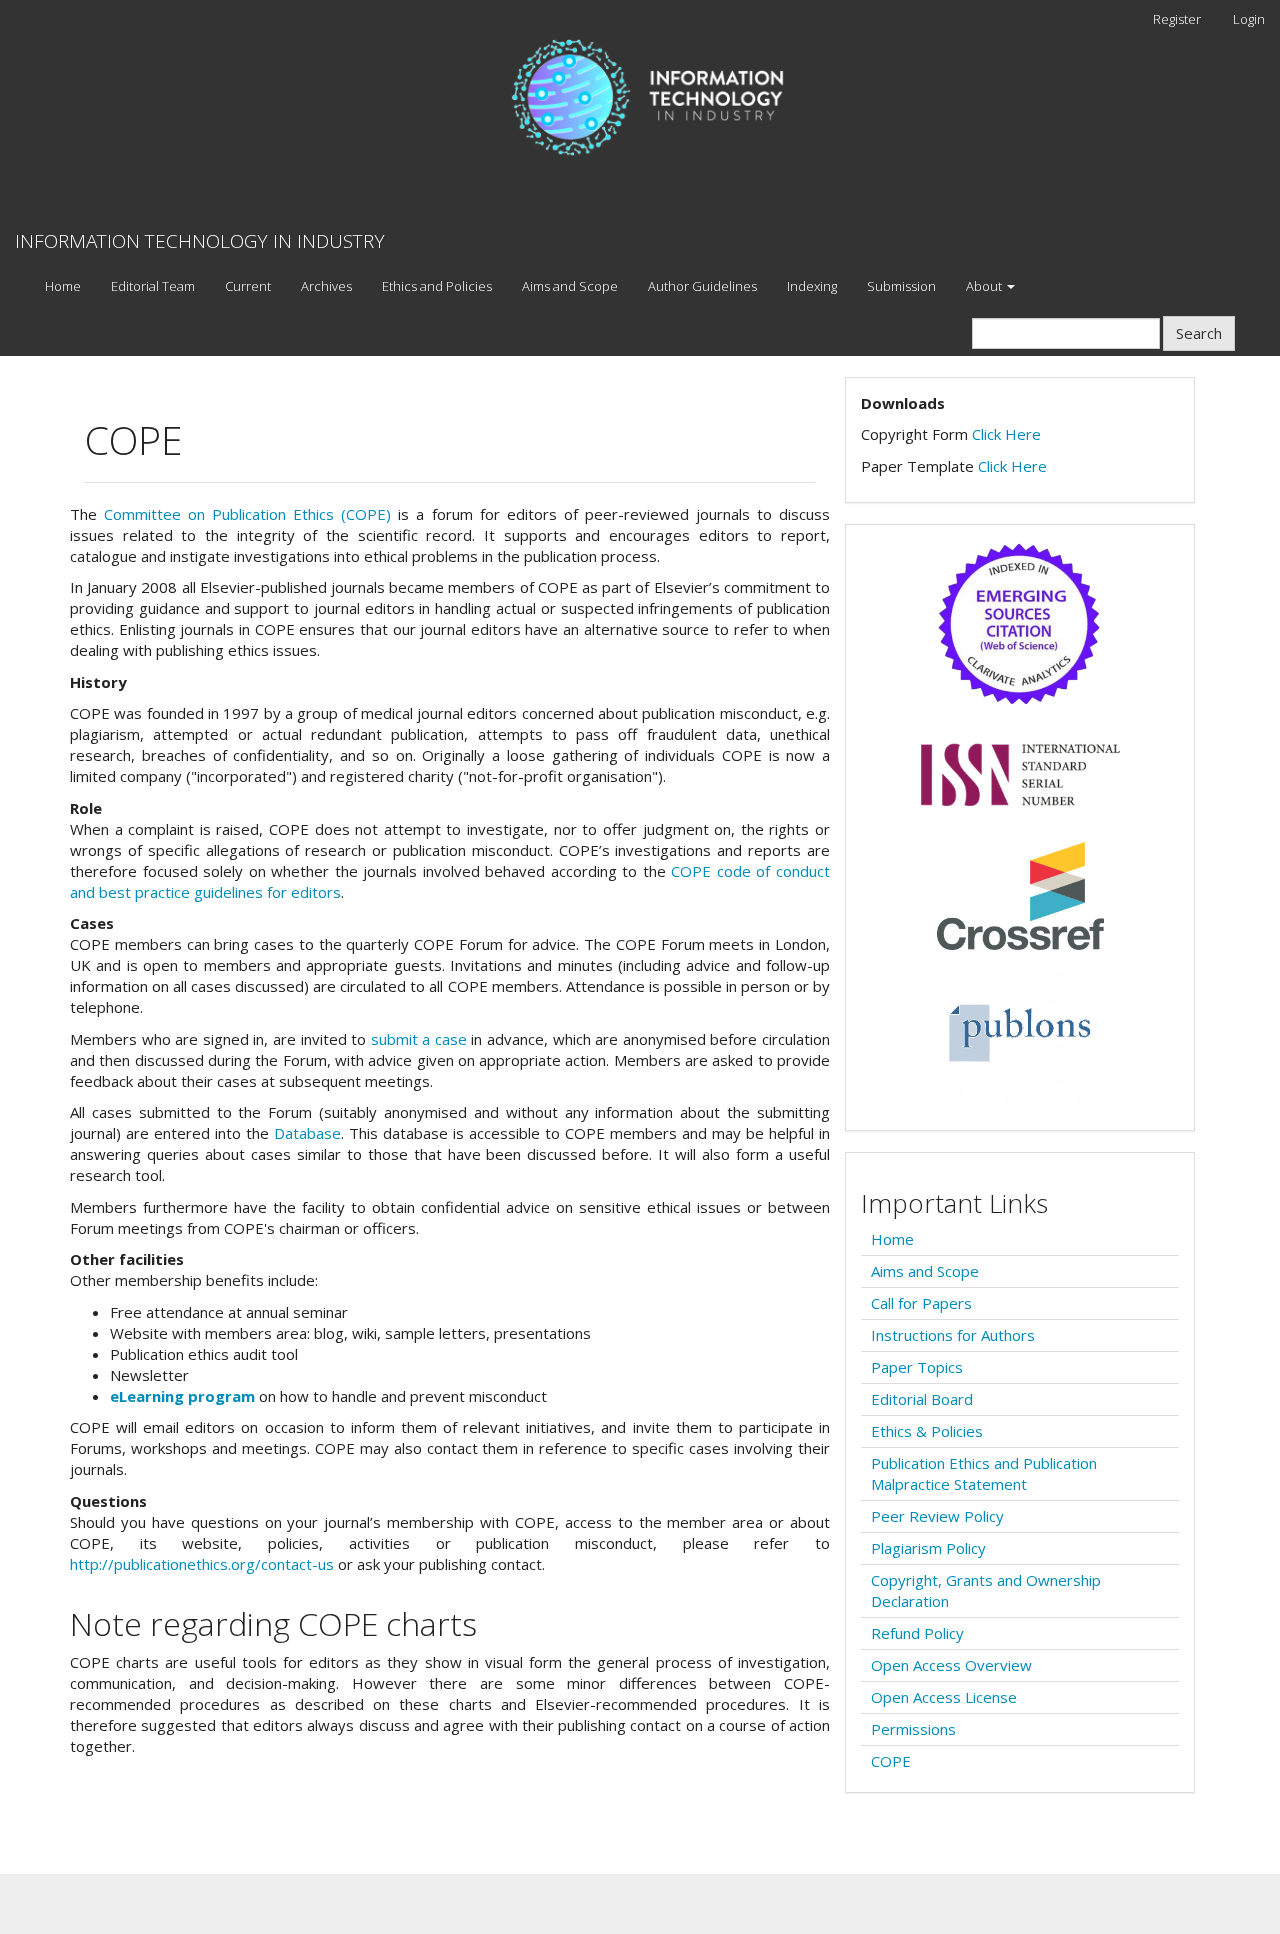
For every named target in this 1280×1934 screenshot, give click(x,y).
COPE (891, 1761)
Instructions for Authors (953, 1335)
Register (1177, 19)
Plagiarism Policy (928, 1548)
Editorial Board (922, 1399)
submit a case (419, 1039)
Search (1199, 333)
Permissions (913, 1729)
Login (1249, 19)
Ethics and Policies (437, 286)
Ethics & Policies (927, 1431)
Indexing (812, 286)
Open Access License (944, 1697)
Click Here (1006, 434)
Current (248, 286)
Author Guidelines (702, 286)
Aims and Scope (570, 286)
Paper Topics (917, 1367)
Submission (901, 286)
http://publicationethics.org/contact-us (202, 1564)
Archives (326, 286)
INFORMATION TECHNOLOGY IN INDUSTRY (200, 241)
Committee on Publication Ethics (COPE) (247, 514)
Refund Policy (917, 1633)
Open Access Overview (951, 1665)
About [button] (985, 286)
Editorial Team (153, 286)
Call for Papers (921, 1303)
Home (63, 286)
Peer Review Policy (937, 1516)
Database (307, 1133)
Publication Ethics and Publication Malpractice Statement (984, 1473)
